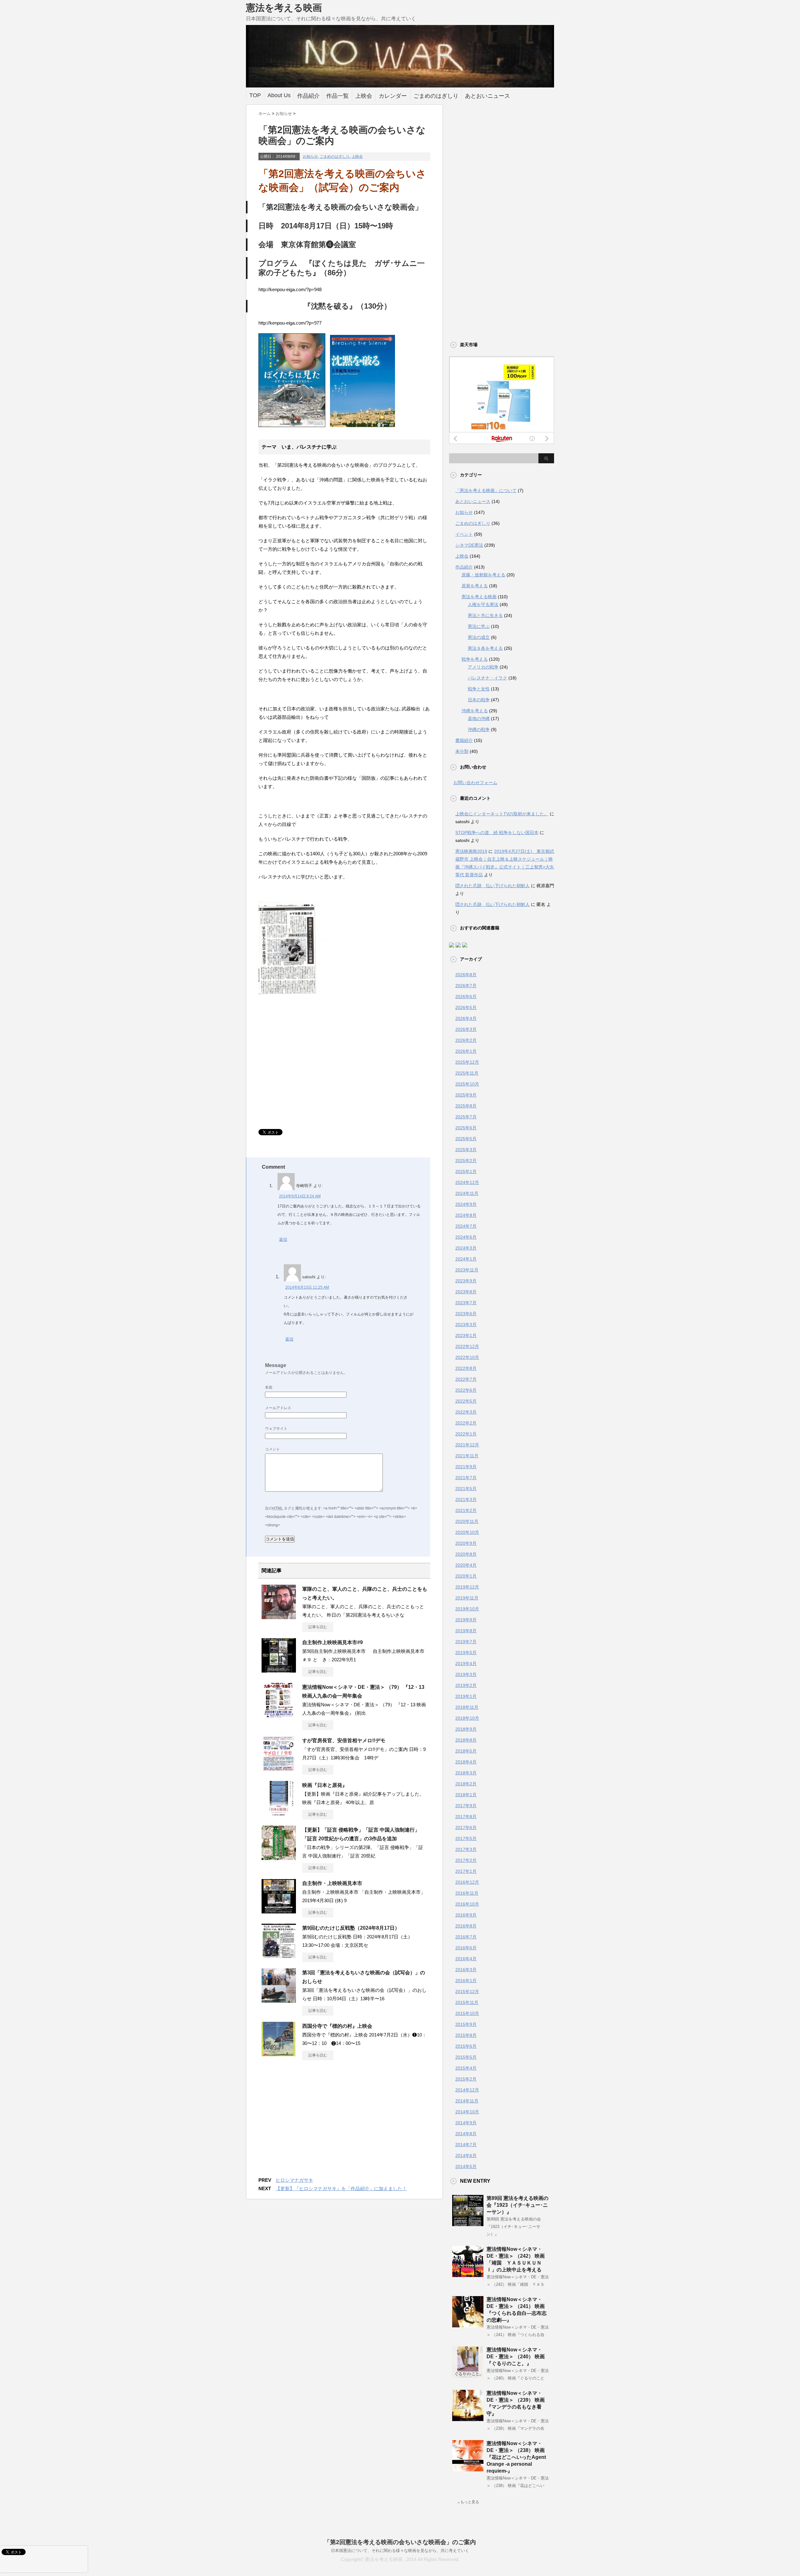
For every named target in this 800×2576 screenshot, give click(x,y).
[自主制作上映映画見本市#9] (279, 1670)
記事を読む (318, 1627)
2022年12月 (467, 1346)
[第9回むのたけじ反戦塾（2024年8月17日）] (279, 1956)
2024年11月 (467, 1193)
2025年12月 (467, 1062)
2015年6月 (466, 2046)
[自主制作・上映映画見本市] (279, 1911)
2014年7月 (466, 2145)
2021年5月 (466, 1489)
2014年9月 (466, 2123)
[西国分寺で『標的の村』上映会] (279, 2054)
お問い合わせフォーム (475, 783)
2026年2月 (466, 1040)
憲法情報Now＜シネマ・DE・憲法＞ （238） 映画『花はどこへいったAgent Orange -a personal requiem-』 (516, 2457)
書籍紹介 (464, 740)
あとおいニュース (487, 96)
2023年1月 (466, 1335)
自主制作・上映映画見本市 (332, 1883)
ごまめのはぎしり (436, 96)
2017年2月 (466, 1860)
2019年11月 (467, 1598)
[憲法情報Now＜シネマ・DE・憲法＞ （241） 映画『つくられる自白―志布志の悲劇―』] (468, 2325)
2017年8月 (466, 1817)
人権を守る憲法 (483, 604)
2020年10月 (467, 1532)
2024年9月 (466, 1204)
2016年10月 (467, 1904)
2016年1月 (466, 1981)
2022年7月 (466, 1379)
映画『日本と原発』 (325, 1785)
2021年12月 (467, 1445)
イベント (464, 534)
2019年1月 (466, 1696)
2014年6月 (466, 2156)
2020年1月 (466, 1576)
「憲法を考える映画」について (486, 490)
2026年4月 (466, 1018)
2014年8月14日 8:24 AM (300, 1196)
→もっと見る (468, 2502)
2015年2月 (466, 2079)
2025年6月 (466, 1128)
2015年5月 (466, 2057)
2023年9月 (466, 1281)
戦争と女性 (479, 689)
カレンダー (393, 96)
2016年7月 (466, 1937)
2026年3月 (466, 1029)
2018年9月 (466, 1729)
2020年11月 (467, 1521)
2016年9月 (466, 1915)
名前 (269, 1387)
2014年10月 (467, 2112)
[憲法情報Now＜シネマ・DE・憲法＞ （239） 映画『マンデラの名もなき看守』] (468, 2419)
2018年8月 (466, 1740)
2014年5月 (466, 2166)
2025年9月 (466, 1095)
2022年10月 (467, 1357)
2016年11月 (467, 1893)
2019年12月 (467, 1587)
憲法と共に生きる (485, 615)
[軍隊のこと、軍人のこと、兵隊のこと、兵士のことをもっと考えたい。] (279, 1617)
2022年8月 (466, 1368)
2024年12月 (467, 1182)
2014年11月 (467, 2101)
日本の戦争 (479, 700)
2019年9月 (466, 1620)
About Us (279, 95)
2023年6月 (466, 1314)
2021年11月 (467, 1456)
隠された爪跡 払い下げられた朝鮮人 (492, 886)
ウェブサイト (276, 1429)
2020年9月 (466, 1543)
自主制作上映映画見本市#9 (332, 1642)
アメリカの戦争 (483, 667)
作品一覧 (337, 96)
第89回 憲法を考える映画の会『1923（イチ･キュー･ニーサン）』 (517, 2205)
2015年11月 (467, 2002)
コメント (272, 1449)
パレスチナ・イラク (487, 678)
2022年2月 (466, 1423)
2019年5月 (466, 1653)
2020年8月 (466, 1554)
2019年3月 (466, 1674)
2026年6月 (466, 997)
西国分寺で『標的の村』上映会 (337, 2026)
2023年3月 (466, 1325)
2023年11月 (467, 1270)
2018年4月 (466, 1762)
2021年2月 (466, 1510)
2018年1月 (466, 1795)
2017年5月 (466, 1838)
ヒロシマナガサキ (294, 2180)
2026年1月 (466, 1051)
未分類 (462, 751)
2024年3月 (466, 1248)
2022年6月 (466, 1390)
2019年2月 (466, 1685)
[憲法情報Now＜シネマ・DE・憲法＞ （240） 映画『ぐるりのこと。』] (468, 2375)
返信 (283, 1239)
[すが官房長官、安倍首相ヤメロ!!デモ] (279, 1768)
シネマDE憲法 (469, 545)
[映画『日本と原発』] (279, 1813)
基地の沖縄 (479, 719)
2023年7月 (466, 1303)
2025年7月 (466, 1117)
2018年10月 (467, 1718)
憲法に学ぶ (479, 626)
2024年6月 (466, 1237)
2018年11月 (467, 1707)
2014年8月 (466, 2134)
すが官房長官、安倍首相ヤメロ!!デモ (344, 1741)
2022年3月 (466, 1412)
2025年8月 (466, 1106)
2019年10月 (467, 1609)
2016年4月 (466, 1959)
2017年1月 (466, 1871)
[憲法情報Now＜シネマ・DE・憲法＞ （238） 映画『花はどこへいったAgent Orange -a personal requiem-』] (468, 2469)
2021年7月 (466, 1478)
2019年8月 (466, 1631)
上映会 (364, 96)
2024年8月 (466, 1215)
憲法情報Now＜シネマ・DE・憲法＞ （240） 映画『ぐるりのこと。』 (516, 2357)
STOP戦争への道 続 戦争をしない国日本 (497, 833)
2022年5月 (466, 1401)
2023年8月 (466, 1292)
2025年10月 (467, 1084)
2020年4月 (466, 1565)
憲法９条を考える (485, 648)
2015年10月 (467, 2013)
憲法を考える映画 (284, 8)
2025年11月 (467, 1073)
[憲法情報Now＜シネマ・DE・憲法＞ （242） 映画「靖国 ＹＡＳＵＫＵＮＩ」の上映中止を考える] (468, 2275)
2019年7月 (466, 1642)
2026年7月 (466, 986)
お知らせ (310, 157)
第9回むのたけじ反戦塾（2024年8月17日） (351, 1928)
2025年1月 (466, 1171)
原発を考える (475, 586)
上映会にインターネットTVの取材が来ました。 (502, 814)
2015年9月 (466, 2024)
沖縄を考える (475, 711)
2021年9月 (466, 1467)
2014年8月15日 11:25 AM (307, 1287)
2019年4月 (466, 1663)
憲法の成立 (479, 637)
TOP (255, 95)
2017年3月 (466, 1849)
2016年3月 (466, 1970)
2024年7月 (466, 1226)
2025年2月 (466, 1161)
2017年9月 (466, 1806)
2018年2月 (466, 1784)
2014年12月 (467, 2090)
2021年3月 (466, 1499)
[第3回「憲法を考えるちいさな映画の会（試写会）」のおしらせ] (279, 2000)
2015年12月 (467, 1992)
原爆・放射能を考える (483, 575)
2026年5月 (466, 1007)
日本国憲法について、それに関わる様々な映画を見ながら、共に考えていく (400, 2551)
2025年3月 (466, 1150)
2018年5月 (466, 1751)
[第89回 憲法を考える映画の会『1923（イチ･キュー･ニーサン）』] (468, 2224)
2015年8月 (466, 2035)
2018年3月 (466, 1773)
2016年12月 (467, 1882)
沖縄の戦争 (479, 729)
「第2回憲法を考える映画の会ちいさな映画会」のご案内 (400, 2542)
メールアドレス (278, 1408)
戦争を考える (475, 659)
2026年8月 (466, 975)
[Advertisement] (311, 1073)
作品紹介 (308, 96)
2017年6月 (466, 1828)
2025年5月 (466, 1139)
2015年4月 (466, 2068)
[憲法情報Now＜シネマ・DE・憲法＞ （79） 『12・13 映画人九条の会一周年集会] (279, 1715)
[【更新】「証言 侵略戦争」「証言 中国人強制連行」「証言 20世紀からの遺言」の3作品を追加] (279, 1857)
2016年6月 (466, 1948)
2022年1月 (466, 1434)
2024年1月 (466, 1259)
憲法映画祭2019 (471, 851)
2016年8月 (466, 1926)
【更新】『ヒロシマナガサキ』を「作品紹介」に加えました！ (341, 2188)
